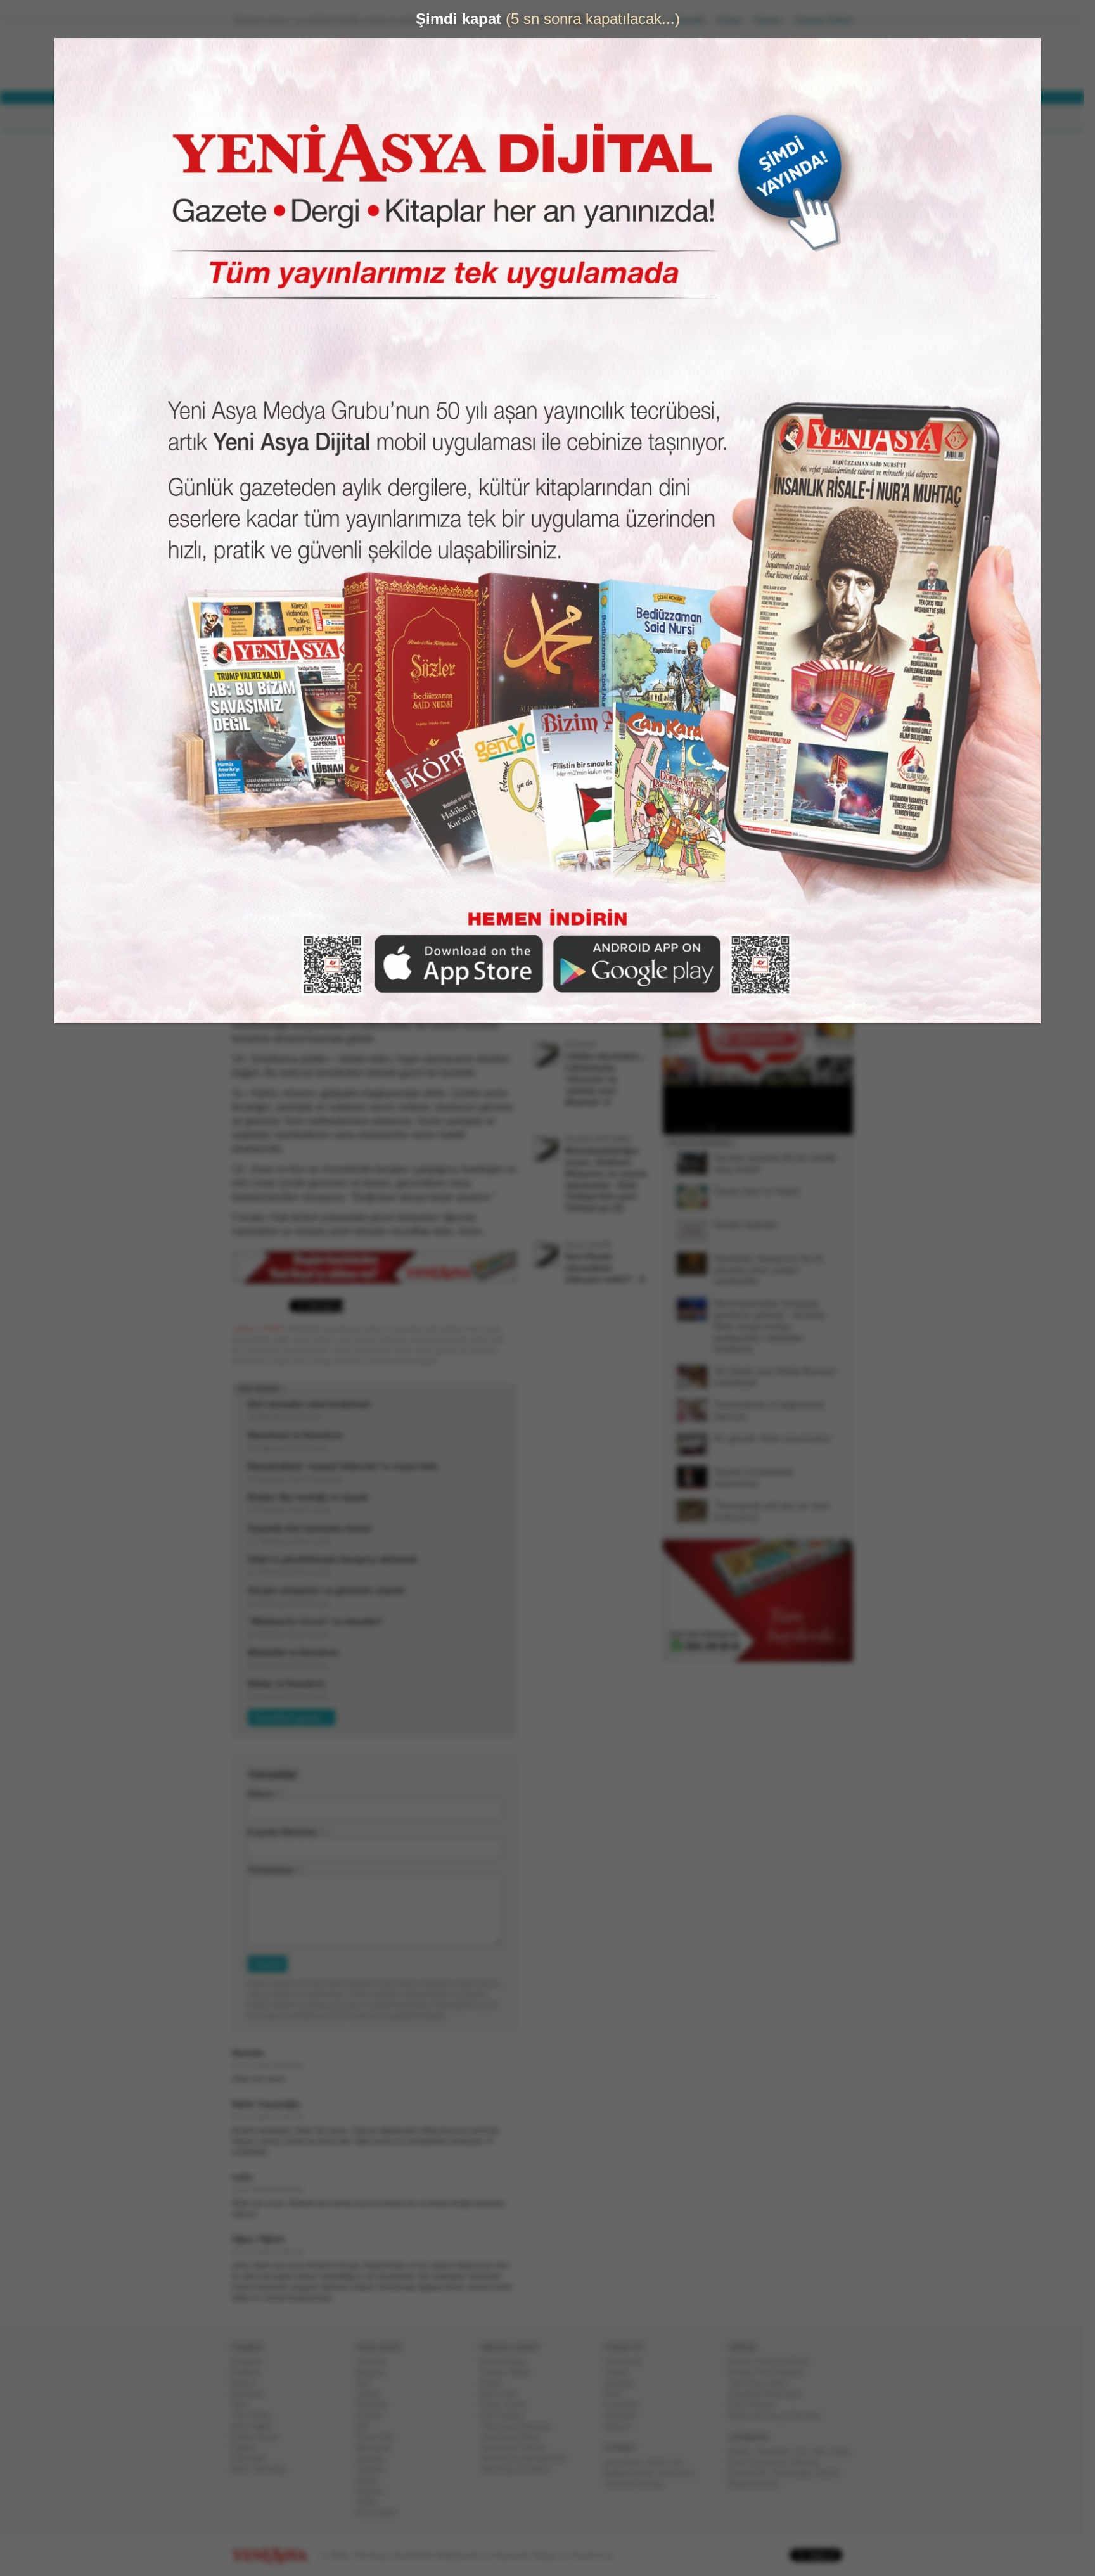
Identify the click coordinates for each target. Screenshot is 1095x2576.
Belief (832, 2473)
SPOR (439, 118)
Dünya (249, 2383)
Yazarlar (376, 2362)
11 (766, 1128)
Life (805, 2452)
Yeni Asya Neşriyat (520, 2426)
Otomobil (253, 2458)
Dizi (368, 2383)
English (375, 2491)
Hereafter (777, 2452)
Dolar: (499, 62)
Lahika (373, 2394)
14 (791, 1128)
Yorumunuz (276, 1870)
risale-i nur (669, 2462)
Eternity (810, 2462)
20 (840, 1128)
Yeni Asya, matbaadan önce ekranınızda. (800, 538)
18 (824, 1128)
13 (783, 1128)
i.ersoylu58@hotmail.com (341, 198)
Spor (246, 2405)
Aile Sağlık (257, 2426)
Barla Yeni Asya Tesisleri (779, 2415)
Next (842, 1022)
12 (774, 1128)
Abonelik (694, 21)
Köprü (496, 2383)
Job (823, 2452)
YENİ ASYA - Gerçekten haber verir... (316, 60)
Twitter (622, 2372)
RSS (618, 2394)
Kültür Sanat (260, 2437)
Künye (735, 21)
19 (832, 1128)
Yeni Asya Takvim (518, 2448)
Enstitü (374, 2415)
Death (745, 2452)
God (741, 2462)
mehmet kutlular (639, 2484)
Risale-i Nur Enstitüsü (774, 2362)
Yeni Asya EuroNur (520, 2469)
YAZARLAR (497, 118)
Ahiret (372, 2480)
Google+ (625, 2383)
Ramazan (379, 2448)
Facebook (628, 2362)
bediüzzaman (634, 2473)
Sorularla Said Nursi (770, 2394)
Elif (367, 2426)
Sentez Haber (510, 2372)
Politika (251, 2372)
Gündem (253, 2362)
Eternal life (753, 2473)
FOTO (606, 118)
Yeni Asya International (528, 2458)
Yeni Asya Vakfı (763, 2383)
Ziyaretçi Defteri (829, 21)
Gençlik (375, 2458)
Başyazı (376, 2372)
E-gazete (626, 2405)
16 (807, 1128)
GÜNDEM (268, 118)
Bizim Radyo (509, 2362)
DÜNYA (324, 118)
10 (758, 1128)
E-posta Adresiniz (288, 1832)
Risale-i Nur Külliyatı (771, 2372)
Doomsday (797, 2473)
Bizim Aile (504, 2394)
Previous (677, 1022)
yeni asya (627, 2462)
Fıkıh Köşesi (757, 2405)
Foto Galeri (381, 2512)
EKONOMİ (383, 118)
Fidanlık (376, 2469)
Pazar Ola (380, 2437)
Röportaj (376, 2405)
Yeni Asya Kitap (515, 2437)
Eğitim (249, 2448)
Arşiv (693, 454)
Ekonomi (253, 2394)
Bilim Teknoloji (264, 2469)
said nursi (681, 2473)
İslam (845, 2452)
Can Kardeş (507, 2415)
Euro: (498, 73)
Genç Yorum (508, 2405)
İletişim (773, 21)
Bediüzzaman (759, 2484)
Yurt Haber (256, 2415)
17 (816, 1128)
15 (799, 1128)
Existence (772, 2462)
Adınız (266, 1794)
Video (372, 2502)
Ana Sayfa (645, 21)
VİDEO (557, 118)
